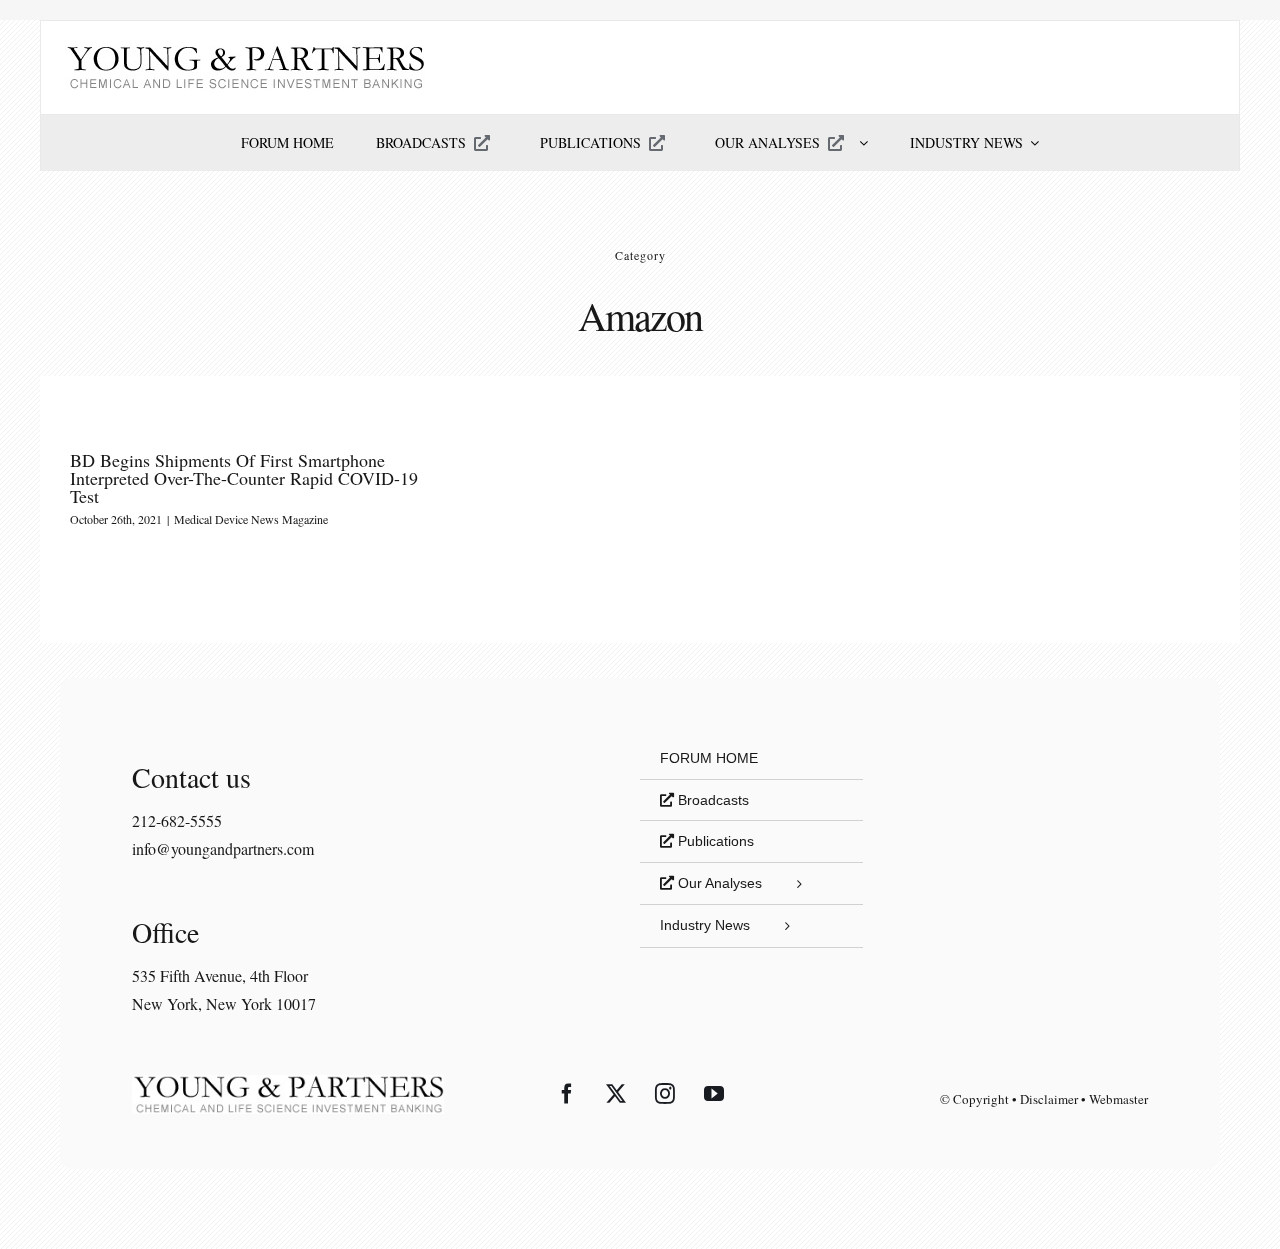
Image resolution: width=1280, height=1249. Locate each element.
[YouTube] (714, 1094)
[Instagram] (665, 1094)
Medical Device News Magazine (251, 519)
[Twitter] (616, 1094)
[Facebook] (567, 1094)
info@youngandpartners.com (223, 848)
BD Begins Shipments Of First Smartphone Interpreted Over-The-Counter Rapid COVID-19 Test (244, 478)
